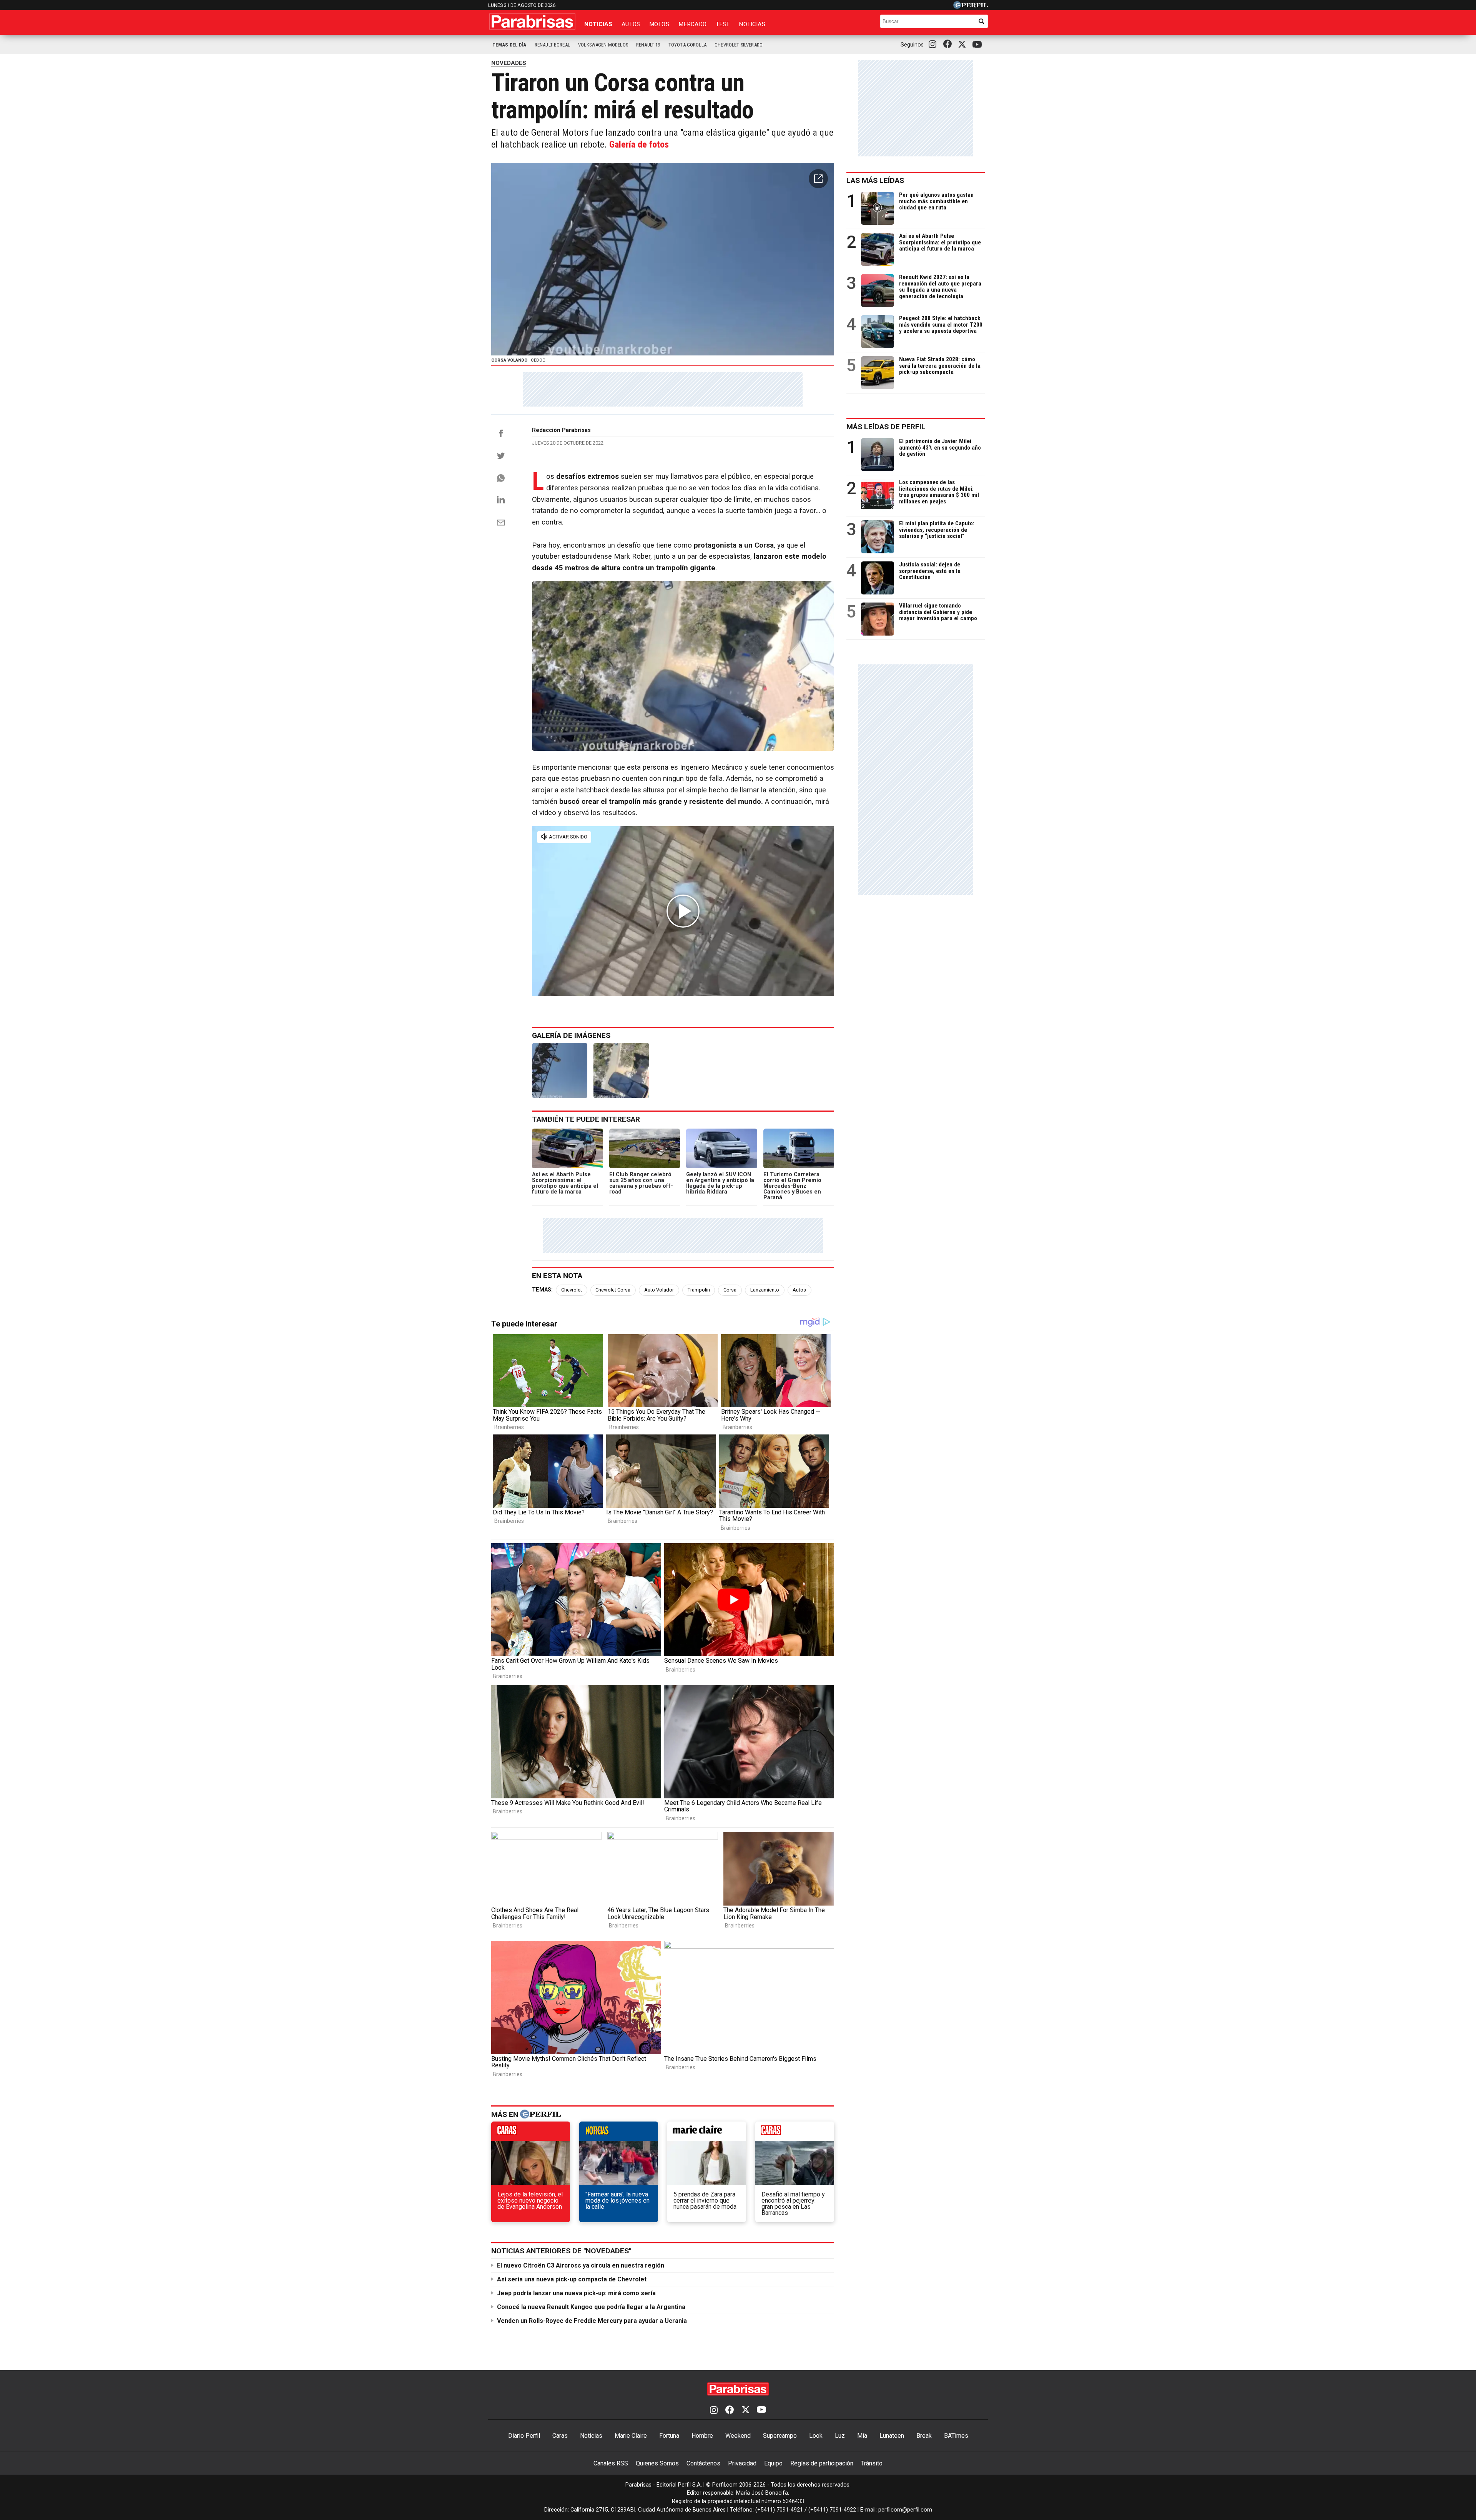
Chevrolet (572, 1290)
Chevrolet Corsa (613, 1290)
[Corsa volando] (560, 1071)
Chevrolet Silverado (739, 45)
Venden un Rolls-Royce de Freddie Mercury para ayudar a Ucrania (592, 2321)
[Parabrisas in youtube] (978, 45)
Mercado (692, 24)
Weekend (738, 2436)
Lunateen (892, 2436)
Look (816, 2436)
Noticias (598, 24)
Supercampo (780, 2436)
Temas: (542, 1290)
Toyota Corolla (687, 45)
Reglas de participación (822, 2463)
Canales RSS (611, 2463)
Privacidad (742, 2463)
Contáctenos (703, 2463)
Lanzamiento (765, 1290)
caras (531, 2133)
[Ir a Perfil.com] (971, 7)
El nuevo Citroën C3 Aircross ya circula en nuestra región (581, 2265)
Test (723, 24)
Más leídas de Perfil (886, 427)
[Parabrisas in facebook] (949, 45)
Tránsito (872, 2463)
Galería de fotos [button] (639, 144)
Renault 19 (648, 45)
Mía (862, 2436)
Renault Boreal (552, 45)
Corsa (730, 1290)
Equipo (773, 2463)
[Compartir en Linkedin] (501, 500)
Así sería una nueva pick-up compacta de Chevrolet (572, 2279)
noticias (619, 2133)
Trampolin (699, 1290)
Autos (631, 24)
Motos (659, 24)
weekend (795, 2133)
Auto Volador (659, 1290)
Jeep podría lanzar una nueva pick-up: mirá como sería (576, 2293)
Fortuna (669, 2436)
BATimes (956, 2436)
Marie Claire (631, 2436)
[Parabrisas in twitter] (964, 45)
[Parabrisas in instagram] (934, 45)
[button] (818, 179)
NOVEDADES (509, 63)
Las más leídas (875, 180)
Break (924, 2436)
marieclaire (707, 2133)
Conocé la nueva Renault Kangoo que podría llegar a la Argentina (591, 2307)
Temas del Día (509, 45)
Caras (560, 2436)
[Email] (501, 523)
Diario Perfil (524, 2436)
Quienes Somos (657, 2463)
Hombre (702, 2436)
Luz (840, 2436)
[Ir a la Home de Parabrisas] (532, 22)
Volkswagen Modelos (603, 45)
